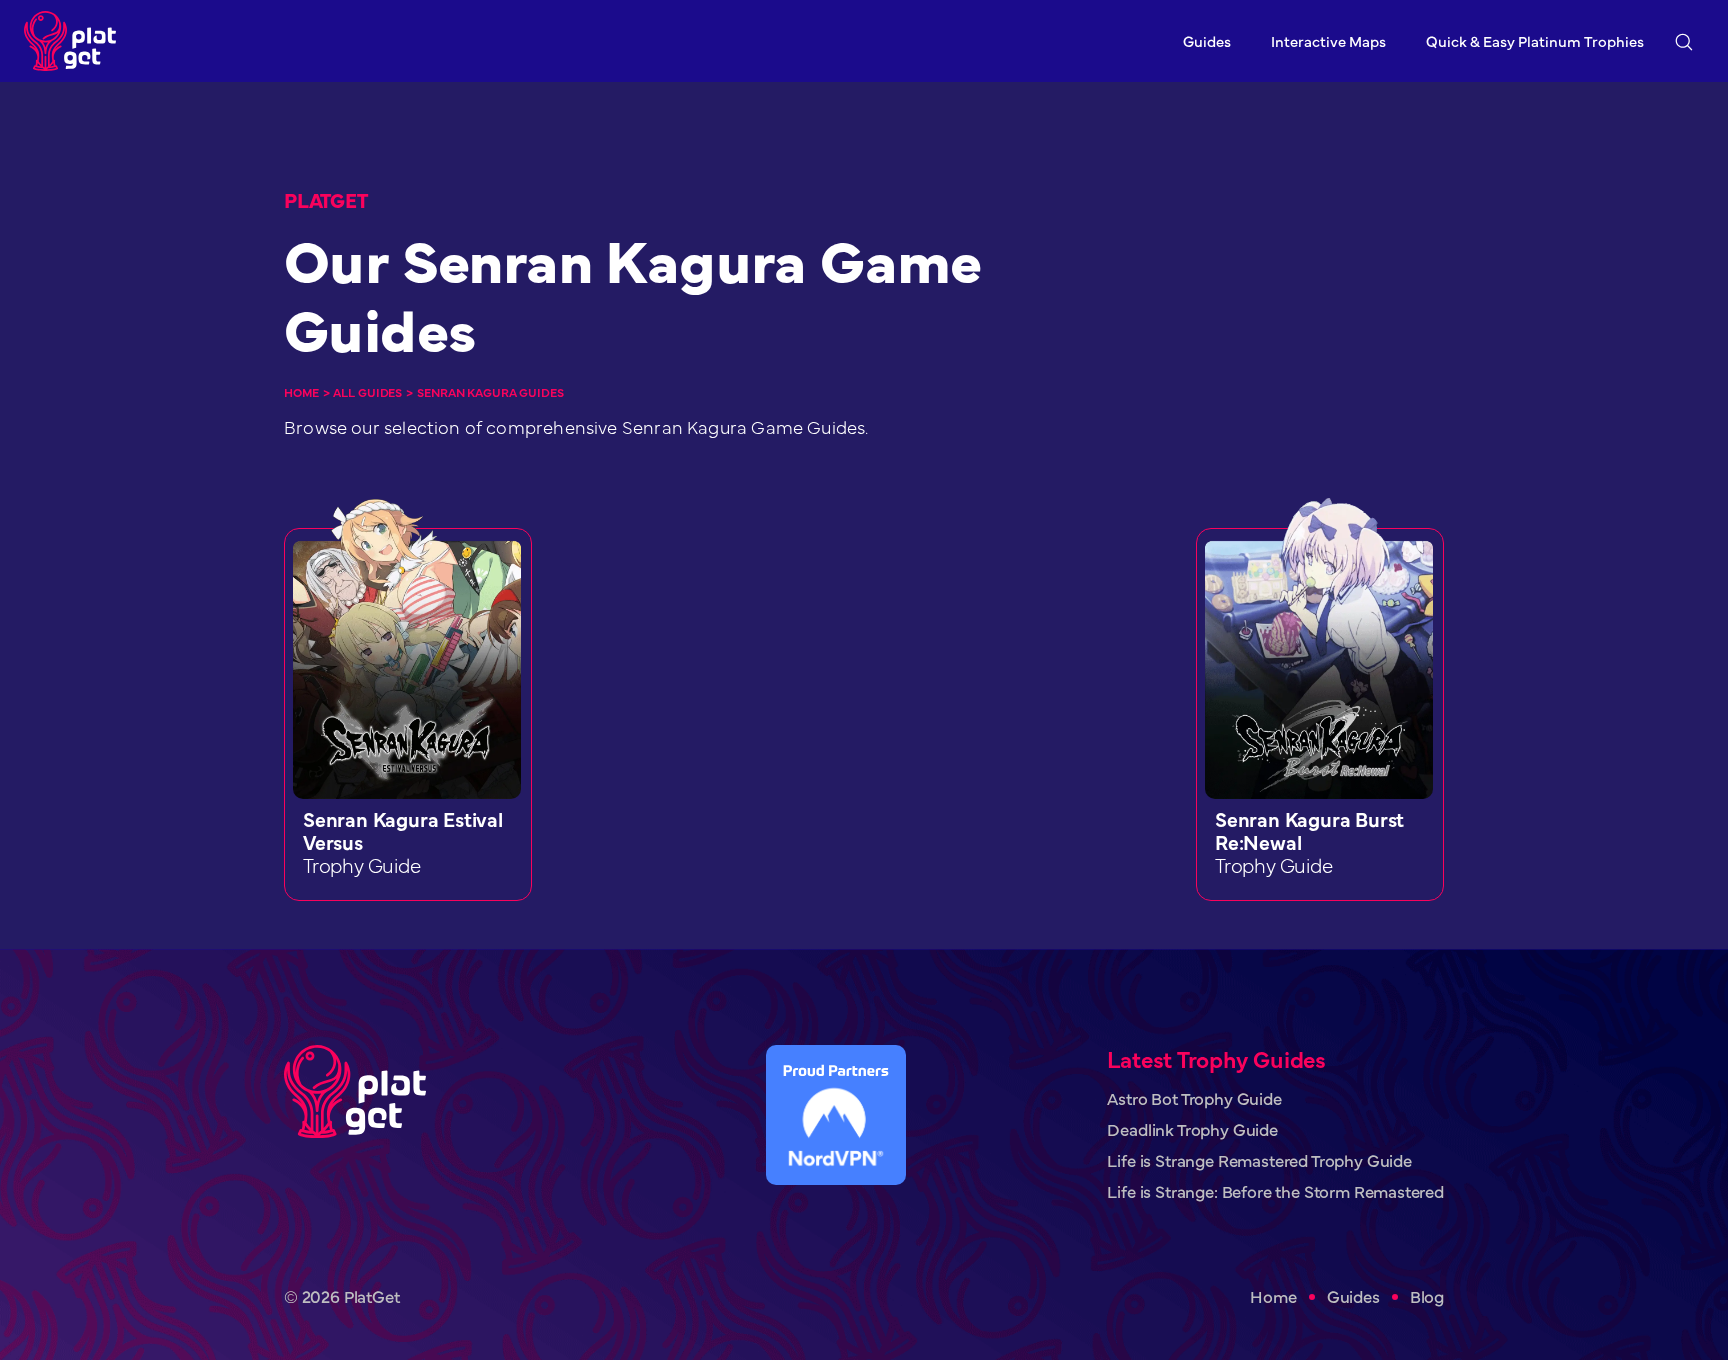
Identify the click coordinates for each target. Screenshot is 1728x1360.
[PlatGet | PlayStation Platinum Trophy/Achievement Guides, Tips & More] (75, 41)
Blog (1427, 1296)
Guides (1207, 40)
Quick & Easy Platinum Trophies (1535, 40)
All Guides (367, 392)
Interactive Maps (1328, 40)
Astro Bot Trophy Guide (1194, 1098)
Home (301, 392)
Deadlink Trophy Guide (1192, 1129)
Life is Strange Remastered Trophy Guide (1259, 1160)
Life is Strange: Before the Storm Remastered (1275, 1191)
